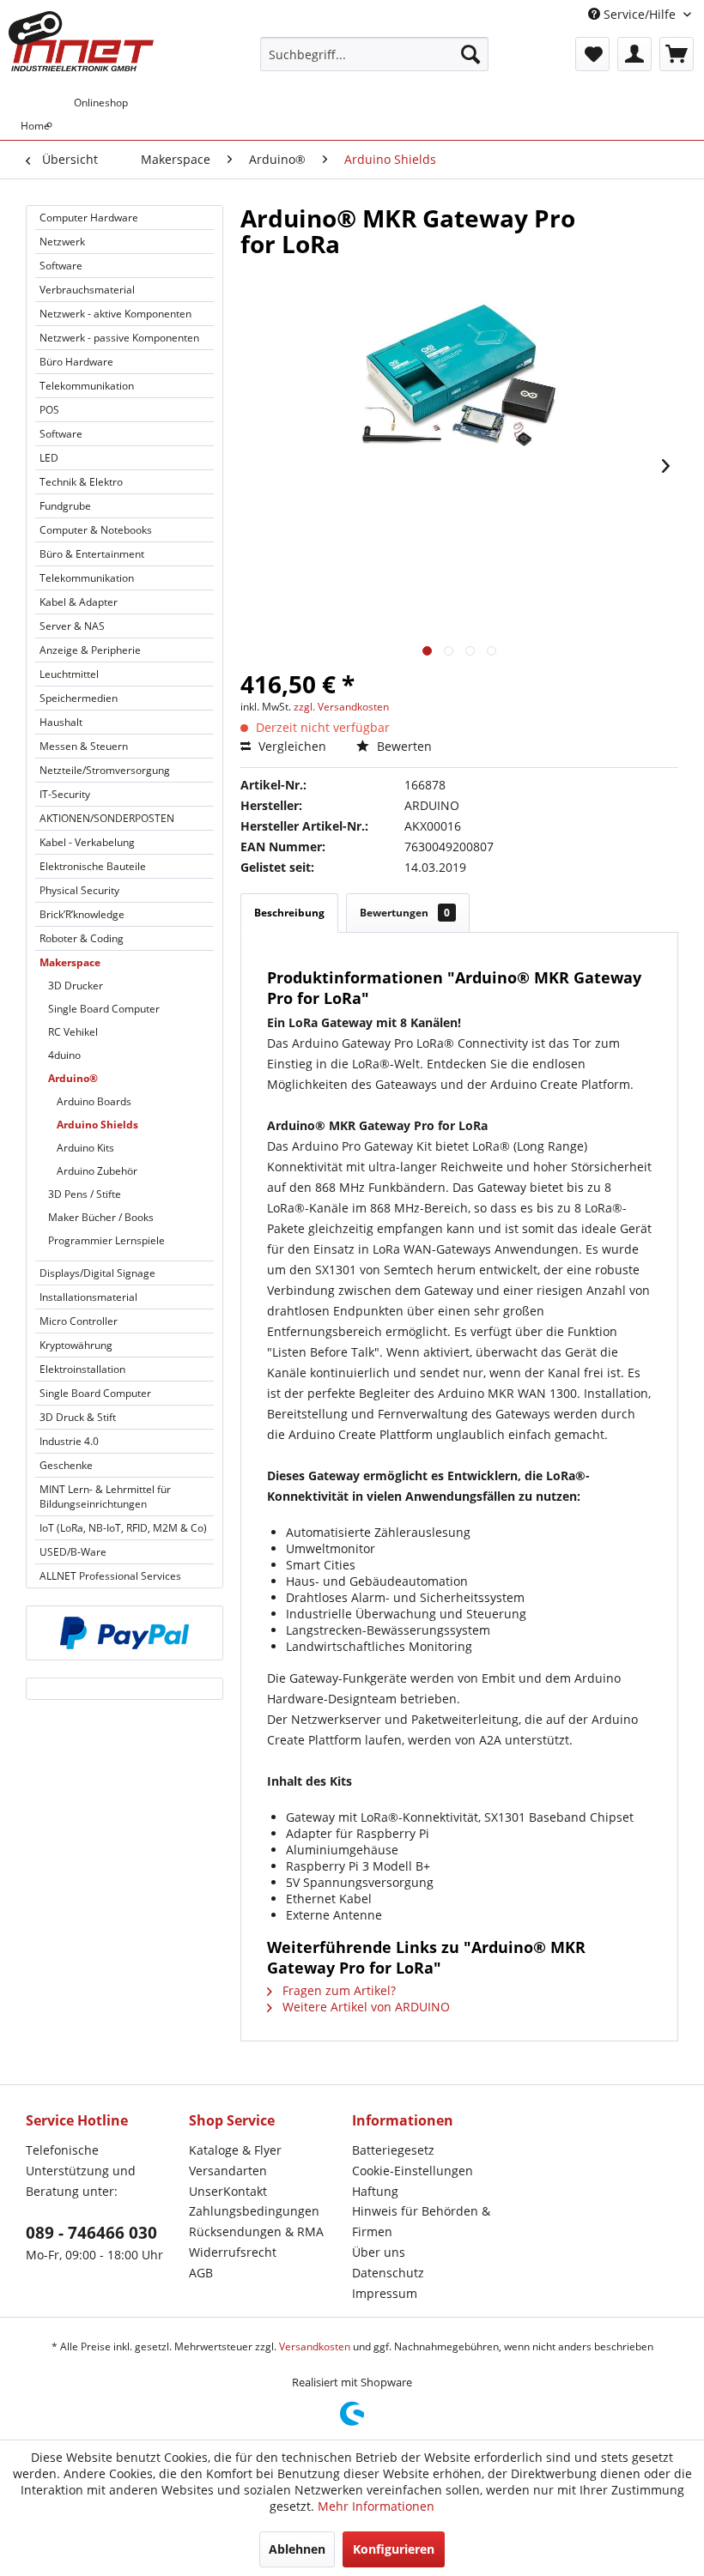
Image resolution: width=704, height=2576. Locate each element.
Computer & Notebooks (96, 530)
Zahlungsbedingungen (254, 2211)
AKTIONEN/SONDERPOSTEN (107, 818)
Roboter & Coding (82, 938)
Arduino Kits (85, 1148)
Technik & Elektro (81, 482)
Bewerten (403, 746)
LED (49, 458)
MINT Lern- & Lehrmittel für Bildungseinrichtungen (105, 1497)
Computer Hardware (89, 218)
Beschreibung (289, 913)
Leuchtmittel (69, 674)
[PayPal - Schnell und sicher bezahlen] (124, 1633)
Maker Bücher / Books (101, 1217)
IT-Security (65, 794)
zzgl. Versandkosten (341, 707)
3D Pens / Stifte (85, 1194)
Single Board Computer (104, 1009)
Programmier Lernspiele (106, 1240)
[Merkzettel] (592, 54)
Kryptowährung (76, 1345)
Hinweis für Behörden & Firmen (421, 2221)
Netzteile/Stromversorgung (105, 770)
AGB (201, 2273)
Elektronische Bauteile (93, 866)
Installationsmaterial (88, 1297)
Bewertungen (405, 913)
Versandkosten (315, 2346)
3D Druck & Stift (78, 1417)
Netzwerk (62, 242)
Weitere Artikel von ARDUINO (364, 2007)
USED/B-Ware (73, 1552)
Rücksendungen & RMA (256, 2231)
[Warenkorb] (677, 54)
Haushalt (61, 722)
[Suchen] (470, 54)
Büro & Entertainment (92, 554)
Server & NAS (72, 626)
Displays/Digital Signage (97, 1273)
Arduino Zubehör (97, 1171)
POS (49, 410)
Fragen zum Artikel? (337, 1990)
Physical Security (79, 890)
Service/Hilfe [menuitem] (640, 14)
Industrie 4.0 (69, 1441)
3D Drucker (76, 986)
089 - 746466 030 (91, 2233)
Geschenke (66, 1465)
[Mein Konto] (634, 54)
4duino (64, 1055)
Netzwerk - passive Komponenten (119, 338)
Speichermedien (79, 698)
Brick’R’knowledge (82, 914)
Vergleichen (291, 746)
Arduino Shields (97, 1125)
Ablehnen (297, 2549)
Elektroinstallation (82, 1369)
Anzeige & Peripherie (90, 650)
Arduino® (73, 1078)
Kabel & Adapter (79, 602)
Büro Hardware (76, 362)
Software (61, 266)
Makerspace (70, 962)
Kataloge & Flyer (235, 2150)
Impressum (385, 2293)
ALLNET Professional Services (110, 1576)
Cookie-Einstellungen (413, 2171)
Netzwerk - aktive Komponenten (115, 314)
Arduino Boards (94, 1101)
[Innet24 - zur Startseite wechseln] (81, 41)
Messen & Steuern (84, 746)
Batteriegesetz (393, 2150)
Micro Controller (79, 1321)
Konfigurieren (394, 2549)
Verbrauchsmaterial (87, 290)
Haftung (375, 2191)
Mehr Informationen (376, 2506)
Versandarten (228, 2171)
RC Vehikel (73, 1032)
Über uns (379, 2252)
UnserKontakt (228, 2191)
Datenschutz (388, 2273)
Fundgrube (65, 506)
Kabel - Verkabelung (87, 842)
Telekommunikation (87, 386)
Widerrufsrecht (233, 2252)
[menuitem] (375, 54)
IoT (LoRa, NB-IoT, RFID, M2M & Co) (123, 1528)
